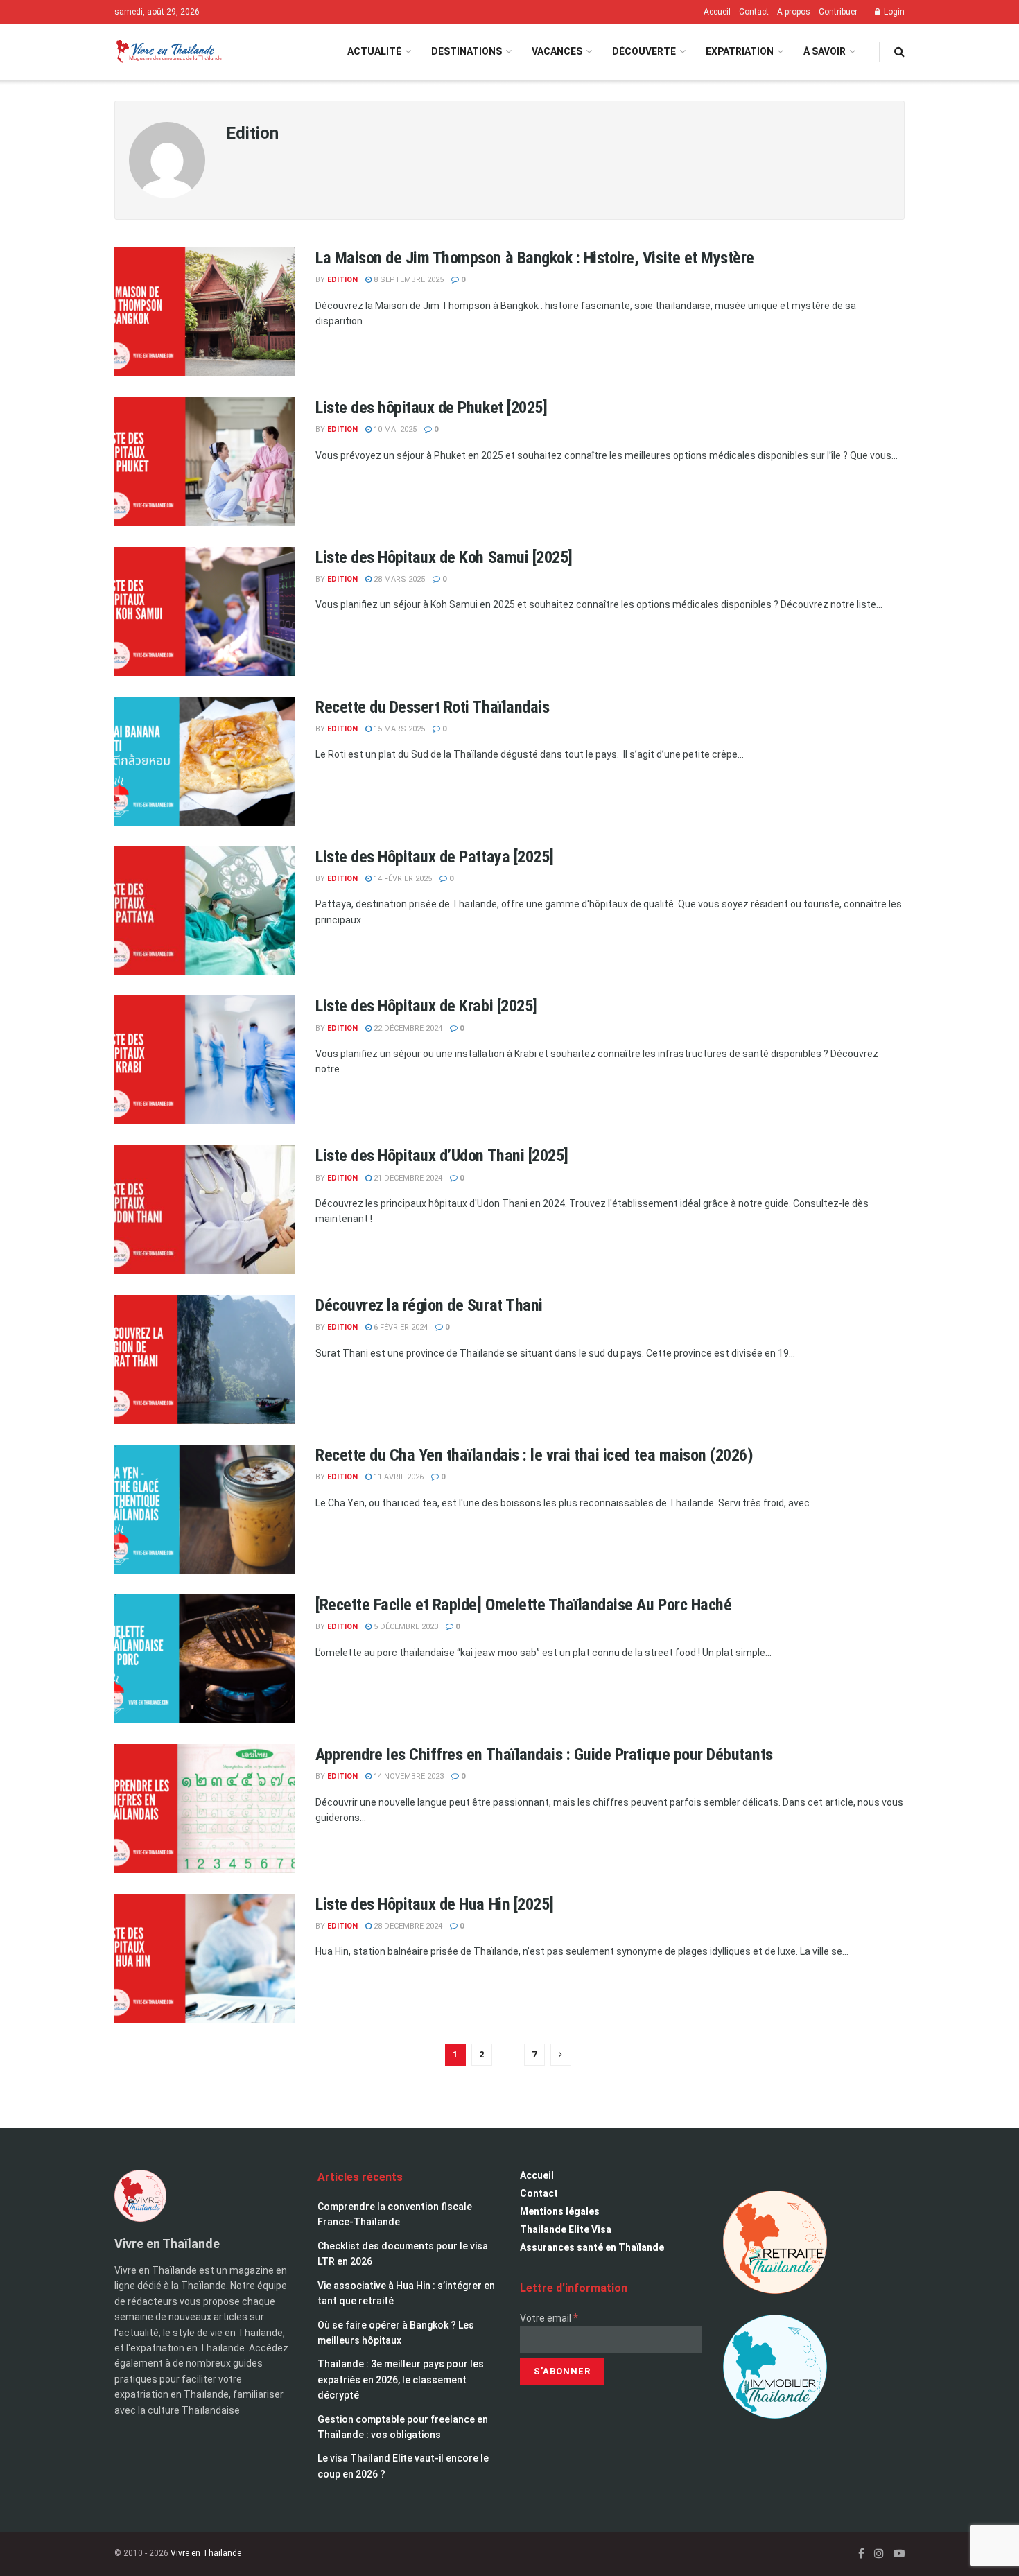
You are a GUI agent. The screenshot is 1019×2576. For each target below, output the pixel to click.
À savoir (825, 51)
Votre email (549, 2318)
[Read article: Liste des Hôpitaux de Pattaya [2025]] (204, 911)
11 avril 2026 (398, 1477)
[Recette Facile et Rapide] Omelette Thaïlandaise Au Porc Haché (523, 1605)
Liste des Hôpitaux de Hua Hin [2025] (435, 1904)
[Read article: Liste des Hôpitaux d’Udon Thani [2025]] (204, 1210)
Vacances (557, 51)
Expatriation (740, 51)
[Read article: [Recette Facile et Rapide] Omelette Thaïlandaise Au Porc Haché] (204, 1659)
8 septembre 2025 (408, 280)
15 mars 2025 (398, 729)
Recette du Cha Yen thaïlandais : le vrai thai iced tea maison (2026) (534, 1455)
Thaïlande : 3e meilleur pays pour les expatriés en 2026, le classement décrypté (401, 2379)
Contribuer (838, 12)
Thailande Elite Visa (566, 2229)
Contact (754, 12)
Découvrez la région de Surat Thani (429, 1305)
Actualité (374, 51)
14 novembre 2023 (408, 1776)
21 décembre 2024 (407, 1178)
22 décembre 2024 (407, 1028)
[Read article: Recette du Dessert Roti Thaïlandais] (204, 761)
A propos (794, 12)
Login (893, 12)
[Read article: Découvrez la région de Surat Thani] (204, 1359)
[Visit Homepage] (168, 52)
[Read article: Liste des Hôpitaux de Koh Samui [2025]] (204, 611)
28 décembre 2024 (407, 1926)
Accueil (717, 12)
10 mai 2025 (394, 429)
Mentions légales (560, 2211)
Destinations (467, 51)
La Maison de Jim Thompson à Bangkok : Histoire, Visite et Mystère (535, 258)
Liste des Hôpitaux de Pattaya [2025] (435, 857)
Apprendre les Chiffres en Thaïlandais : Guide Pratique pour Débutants (544, 1755)
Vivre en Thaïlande (206, 2553)
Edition (342, 280)
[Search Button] (899, 52)
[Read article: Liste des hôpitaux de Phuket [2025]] (204, 462)
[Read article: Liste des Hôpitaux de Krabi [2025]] (204, 1060)
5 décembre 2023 (405, 1627)
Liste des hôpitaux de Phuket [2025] (431, 408)
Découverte (644, 51)
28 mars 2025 (398, 579)
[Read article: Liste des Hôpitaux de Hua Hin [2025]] (204, 1958)
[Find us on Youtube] (899, 2553)
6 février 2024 (400, 1327)
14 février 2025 (402, 879)
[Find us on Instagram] (879, 2553)
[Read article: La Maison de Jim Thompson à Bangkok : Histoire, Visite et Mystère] (204, 312)
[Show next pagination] (561, 2055)
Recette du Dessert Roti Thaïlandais (432, 707)
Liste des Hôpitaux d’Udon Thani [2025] (442, 1156)
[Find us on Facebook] (861, 2553)
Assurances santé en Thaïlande (592, 2247)
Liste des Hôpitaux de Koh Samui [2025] (444, 557)
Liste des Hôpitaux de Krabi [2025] (426, 1006)
